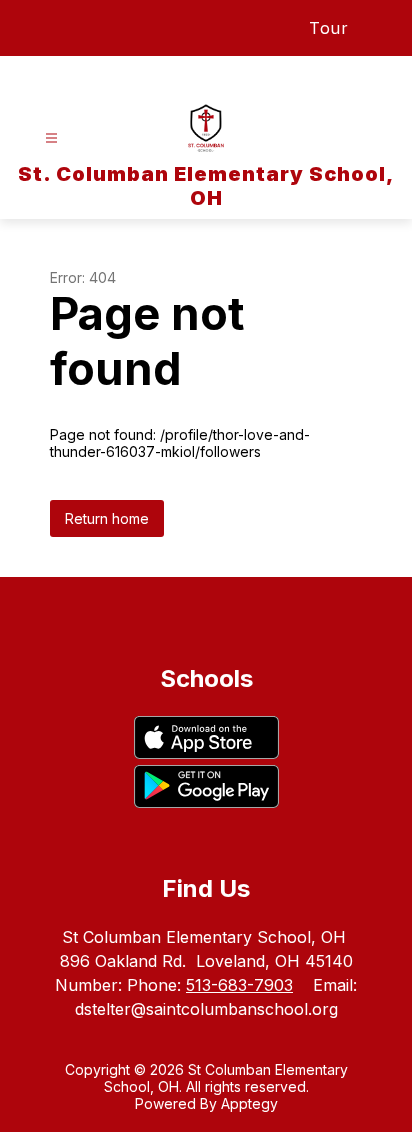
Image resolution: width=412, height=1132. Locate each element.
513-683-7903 (239, 985)
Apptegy (249, 1103)
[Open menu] (51, 138)
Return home (107, 518)
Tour (328, 28)
